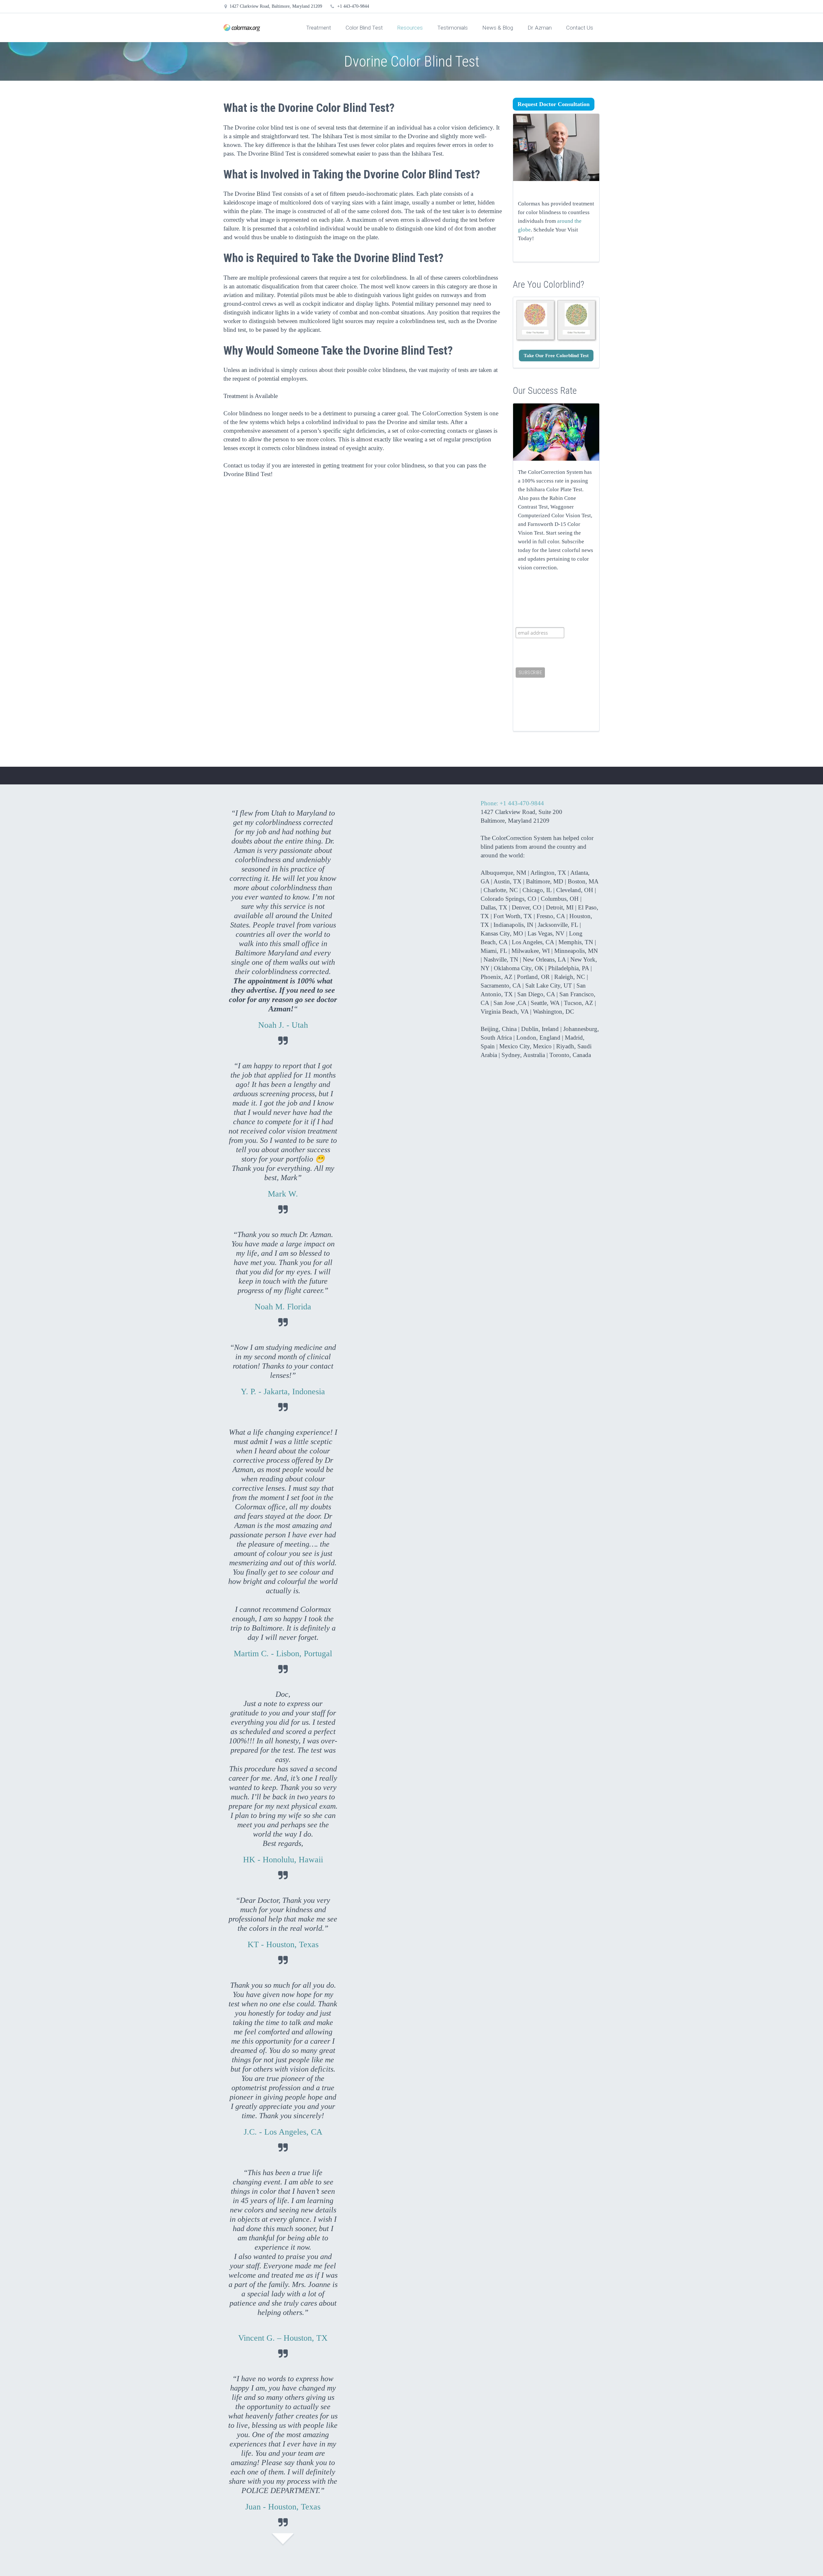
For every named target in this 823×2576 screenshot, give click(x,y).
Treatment (319, 28)
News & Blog (498, 28)
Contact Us (580, 28)
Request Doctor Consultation (554, 104)
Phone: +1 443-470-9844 (512, 803)
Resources (410, 28)
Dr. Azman (540, 28)
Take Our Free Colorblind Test (556, 356)
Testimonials (452, 28)
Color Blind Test (364, 28)
